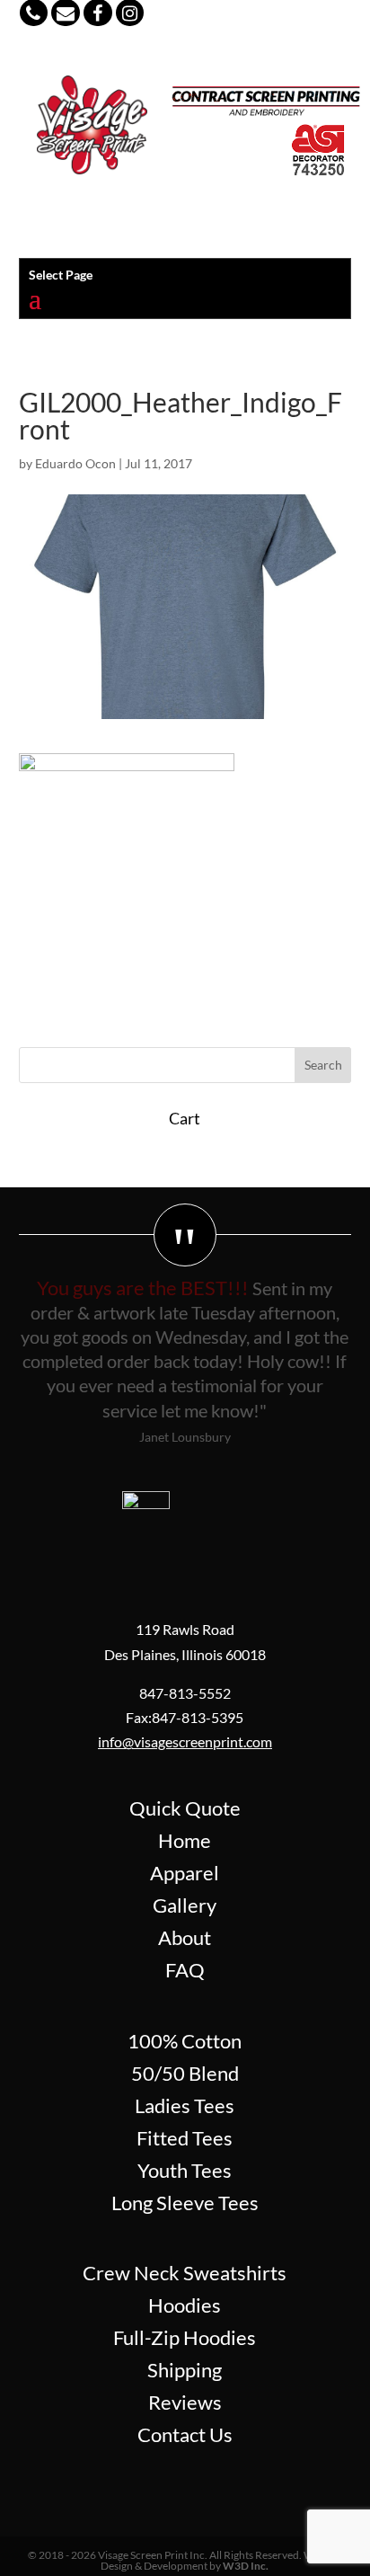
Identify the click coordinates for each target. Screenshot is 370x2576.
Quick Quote (185, 1808)
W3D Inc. (246, 2566)
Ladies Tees (185, 2105)
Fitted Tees (185, 2138)
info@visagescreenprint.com (185, 1741)
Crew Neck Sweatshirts (185, 2273)
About (185, 1937)
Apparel (185, 1873)
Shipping (185, 2370)
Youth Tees (185, 2170)
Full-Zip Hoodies (185, 2337)
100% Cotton (185, 2041)
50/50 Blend (185, 2073)
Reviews (185, 2402)
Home (185, 1840)
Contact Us (185, 2434)
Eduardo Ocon (75, 463)
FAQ (185, 1970)
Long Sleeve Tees (185, 2203)
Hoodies (185, 2305)
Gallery (185, 1905)
